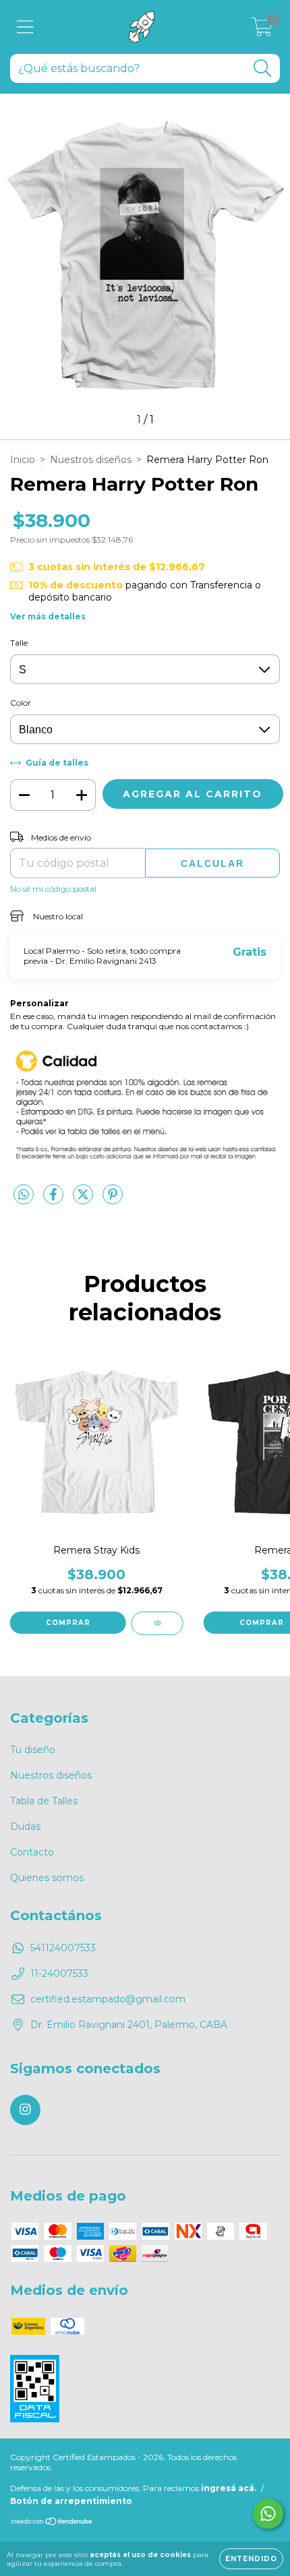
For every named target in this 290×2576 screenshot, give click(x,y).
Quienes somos (47, 1878)
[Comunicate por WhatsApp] (268, 2514)
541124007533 (63, 1948)
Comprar (68, 1623)
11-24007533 (59, 1973)
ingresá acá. (229, 2488)
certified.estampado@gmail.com (108, 1999)
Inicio (23, 460)
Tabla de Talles (44, 1801)
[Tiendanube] (52, 2523)
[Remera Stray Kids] (157, 1623)
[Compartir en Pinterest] (113, 1200)
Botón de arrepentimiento (71, 2501)
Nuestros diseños (91, 460)
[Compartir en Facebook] (55, 1200)
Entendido (251, 2559)
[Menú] (25, 27)
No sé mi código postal (53, 889)
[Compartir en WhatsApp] (24, 1195)
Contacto (32, 1852)
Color (21, 703)
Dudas (25, 1827)
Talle (19, 643)
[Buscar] (263, 68)
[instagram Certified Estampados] (25, 2110)
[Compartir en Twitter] (84, 1200)
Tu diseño (33, 1750)
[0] (262, 30)
